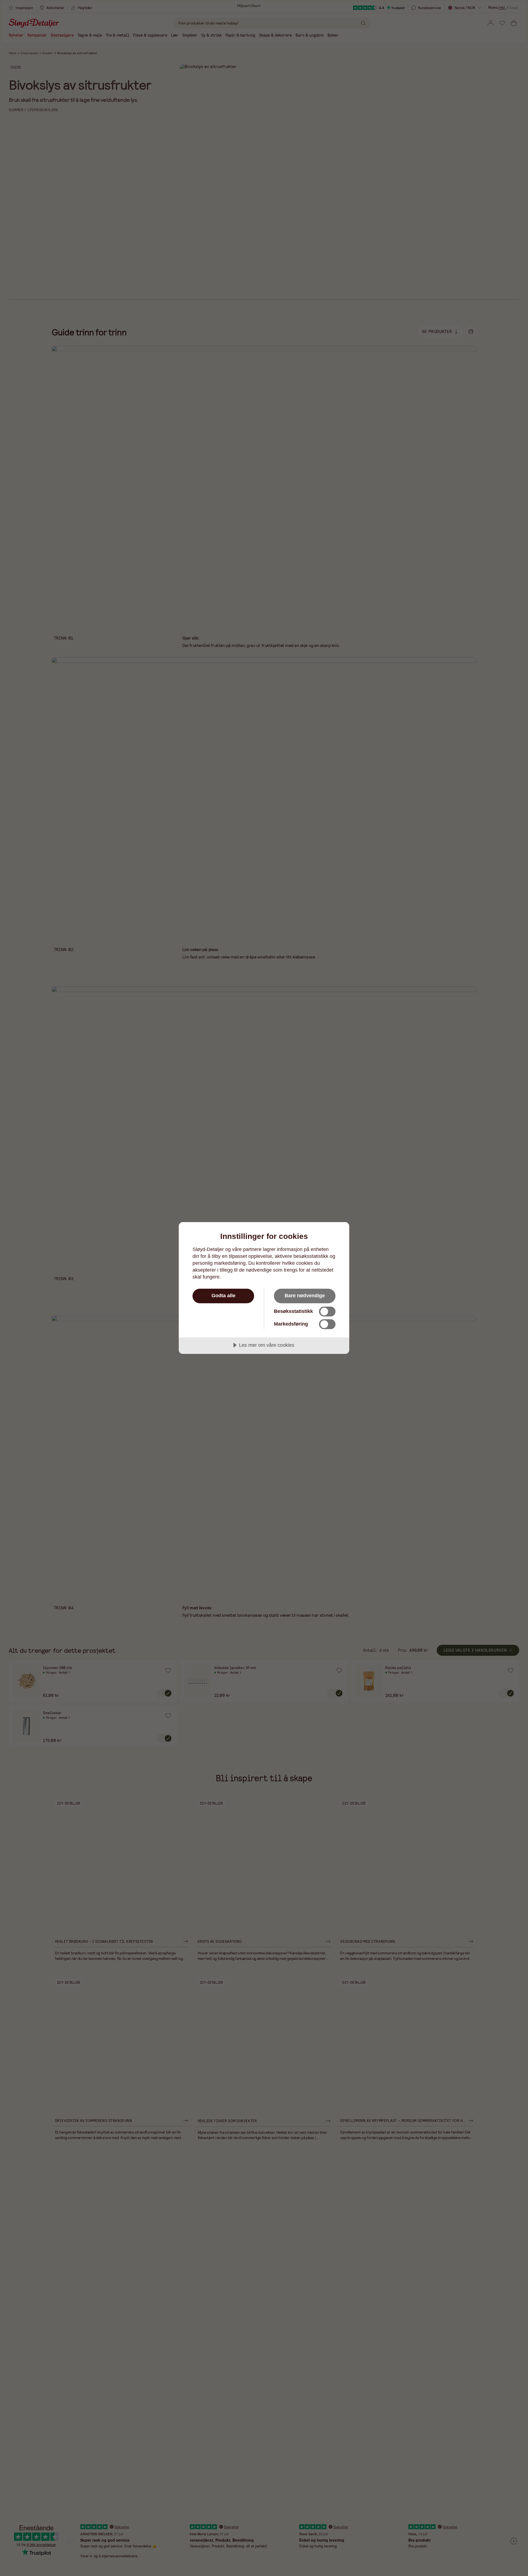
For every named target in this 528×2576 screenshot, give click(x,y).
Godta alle (223, 1296)
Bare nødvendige (305, 1296)
